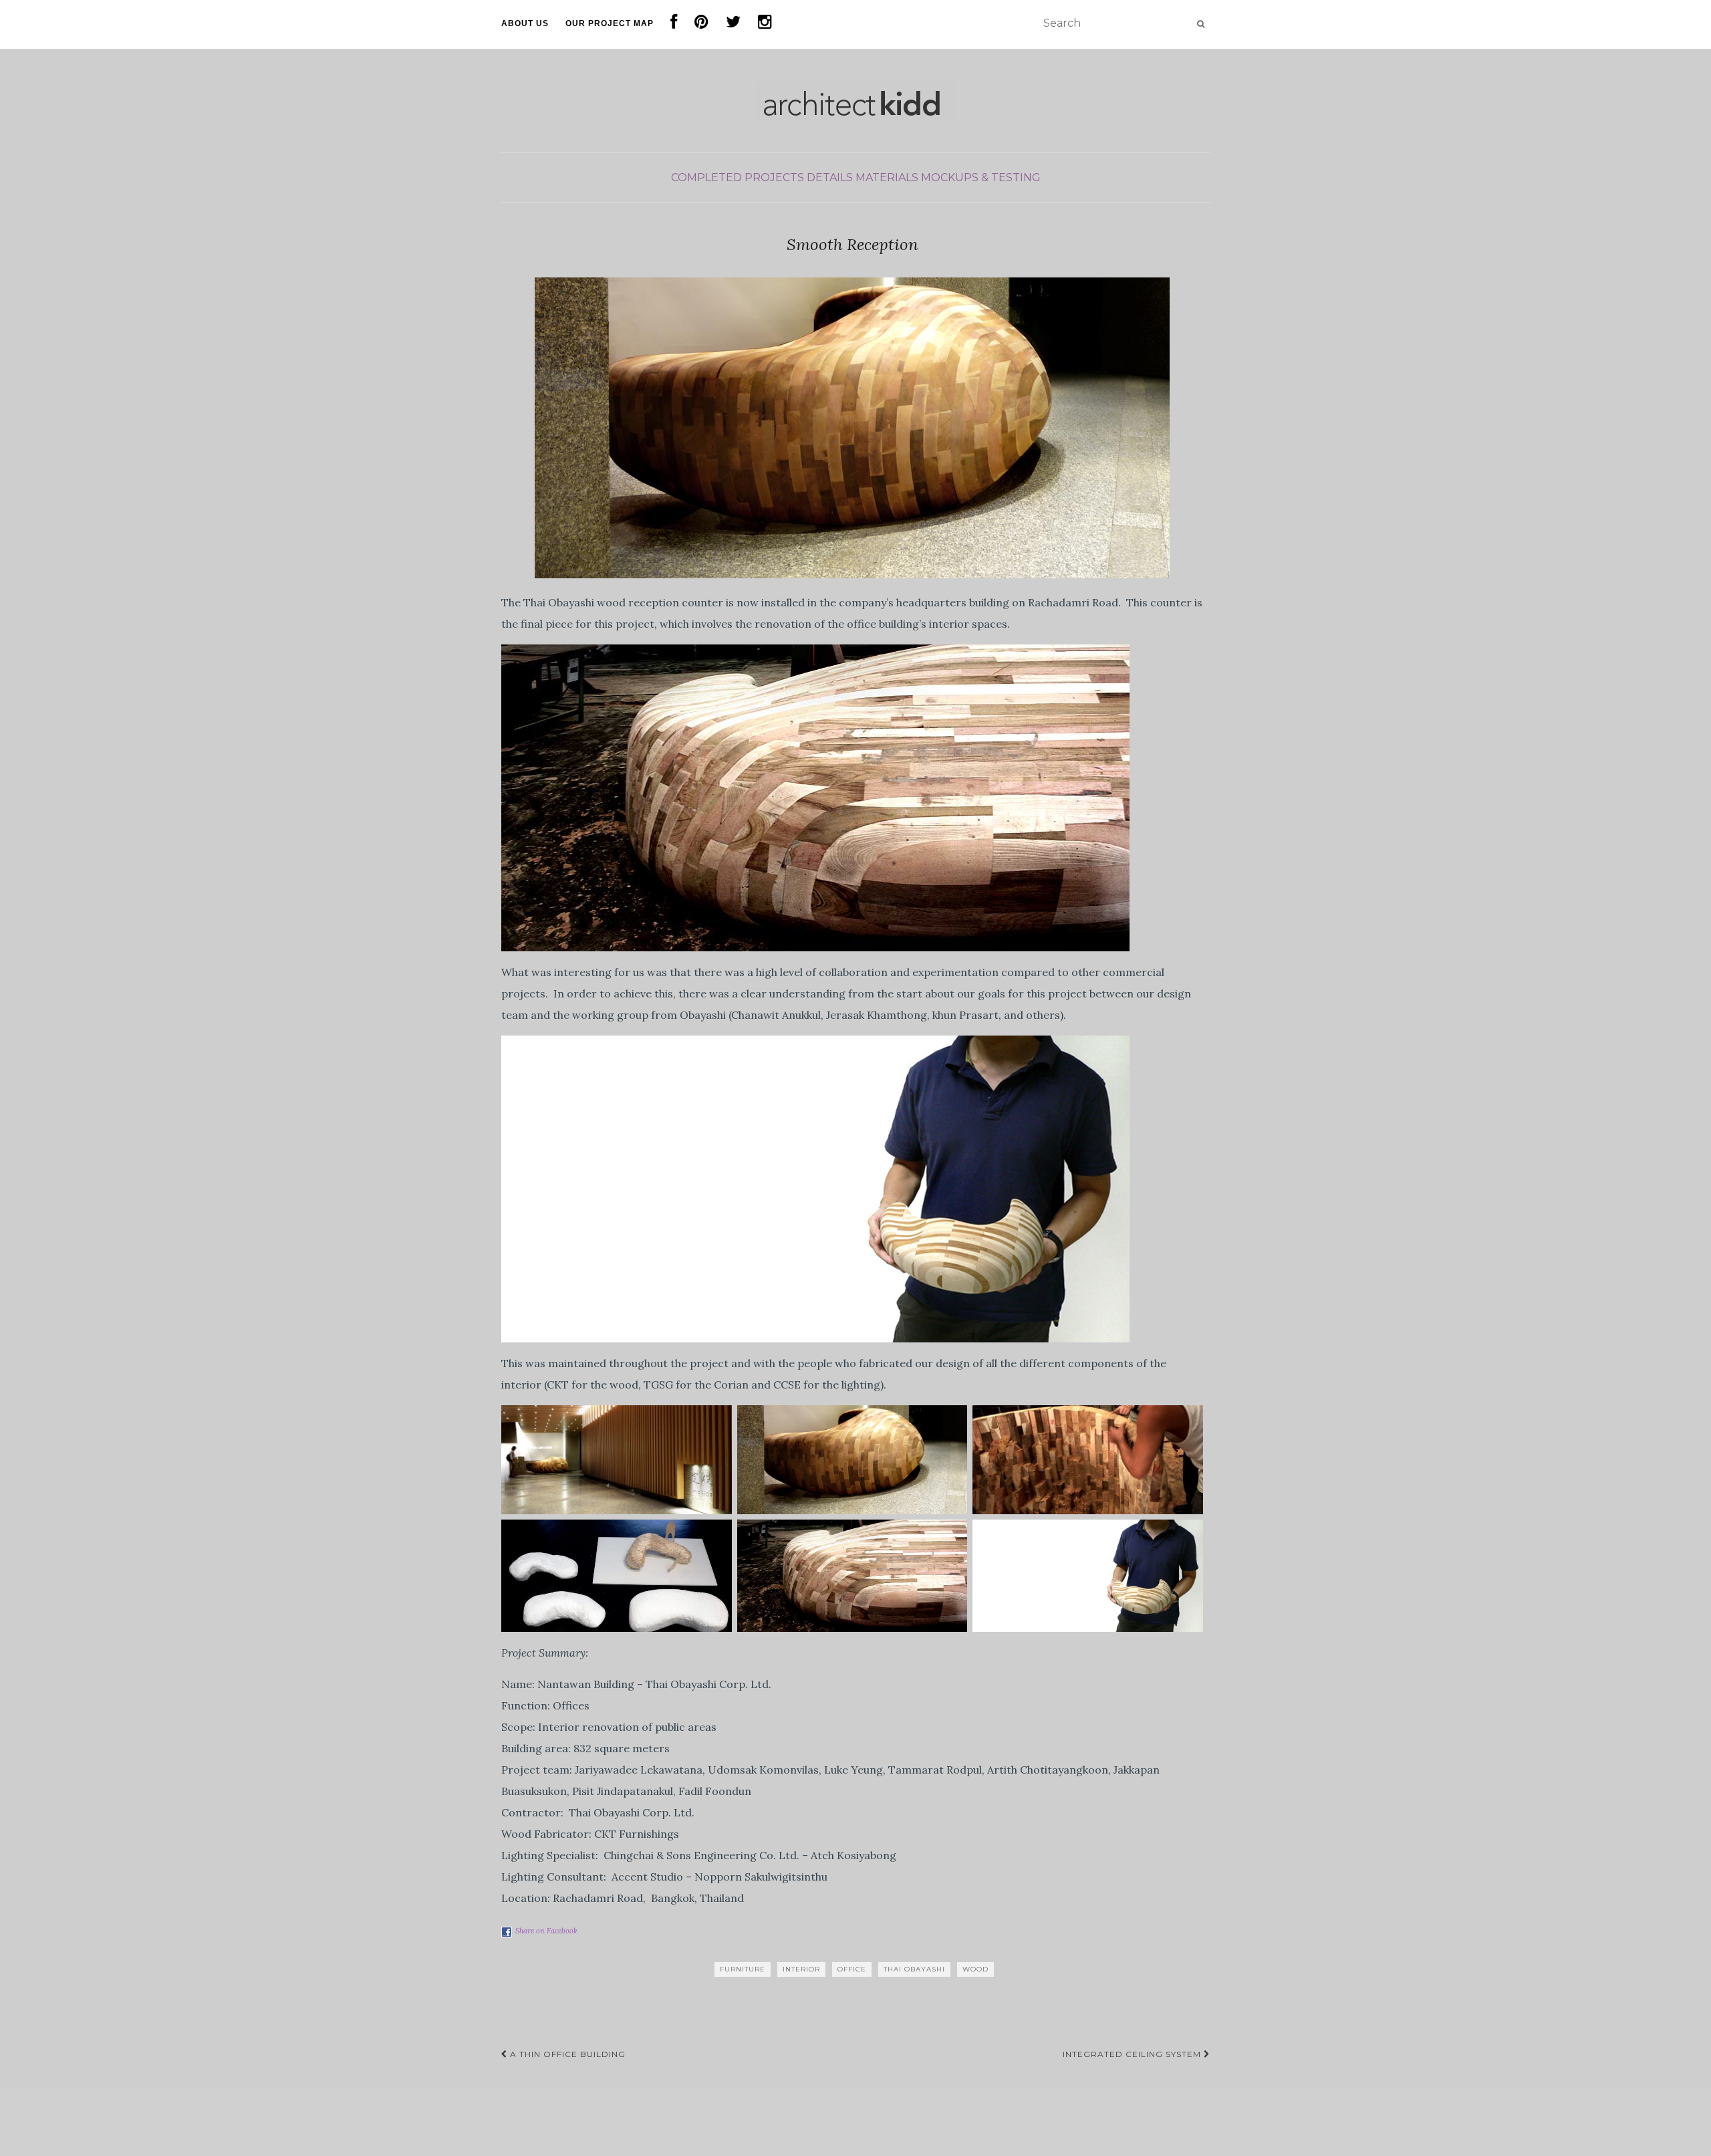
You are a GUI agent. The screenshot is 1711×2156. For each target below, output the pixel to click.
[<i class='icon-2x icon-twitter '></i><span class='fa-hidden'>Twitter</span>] (734, 24)
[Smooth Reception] (852, 428)
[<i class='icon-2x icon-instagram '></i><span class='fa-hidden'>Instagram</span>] (765, 24)
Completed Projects (738, 177)
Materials (887, 177)
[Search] (1201, 24)
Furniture (743, 1969)
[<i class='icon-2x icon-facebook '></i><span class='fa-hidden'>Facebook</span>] (674, 24)
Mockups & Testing (981, 177)
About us (525, 23)
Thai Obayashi (914, 1969)
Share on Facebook (546, 1931)
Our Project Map (610, 23)
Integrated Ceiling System (1133, 2054)
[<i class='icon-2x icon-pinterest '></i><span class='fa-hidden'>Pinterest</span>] (702, 24)
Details (830, 177)
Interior (801, 1969)
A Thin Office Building (566, 2054)
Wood (975, 1969)
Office (852, 1969)
